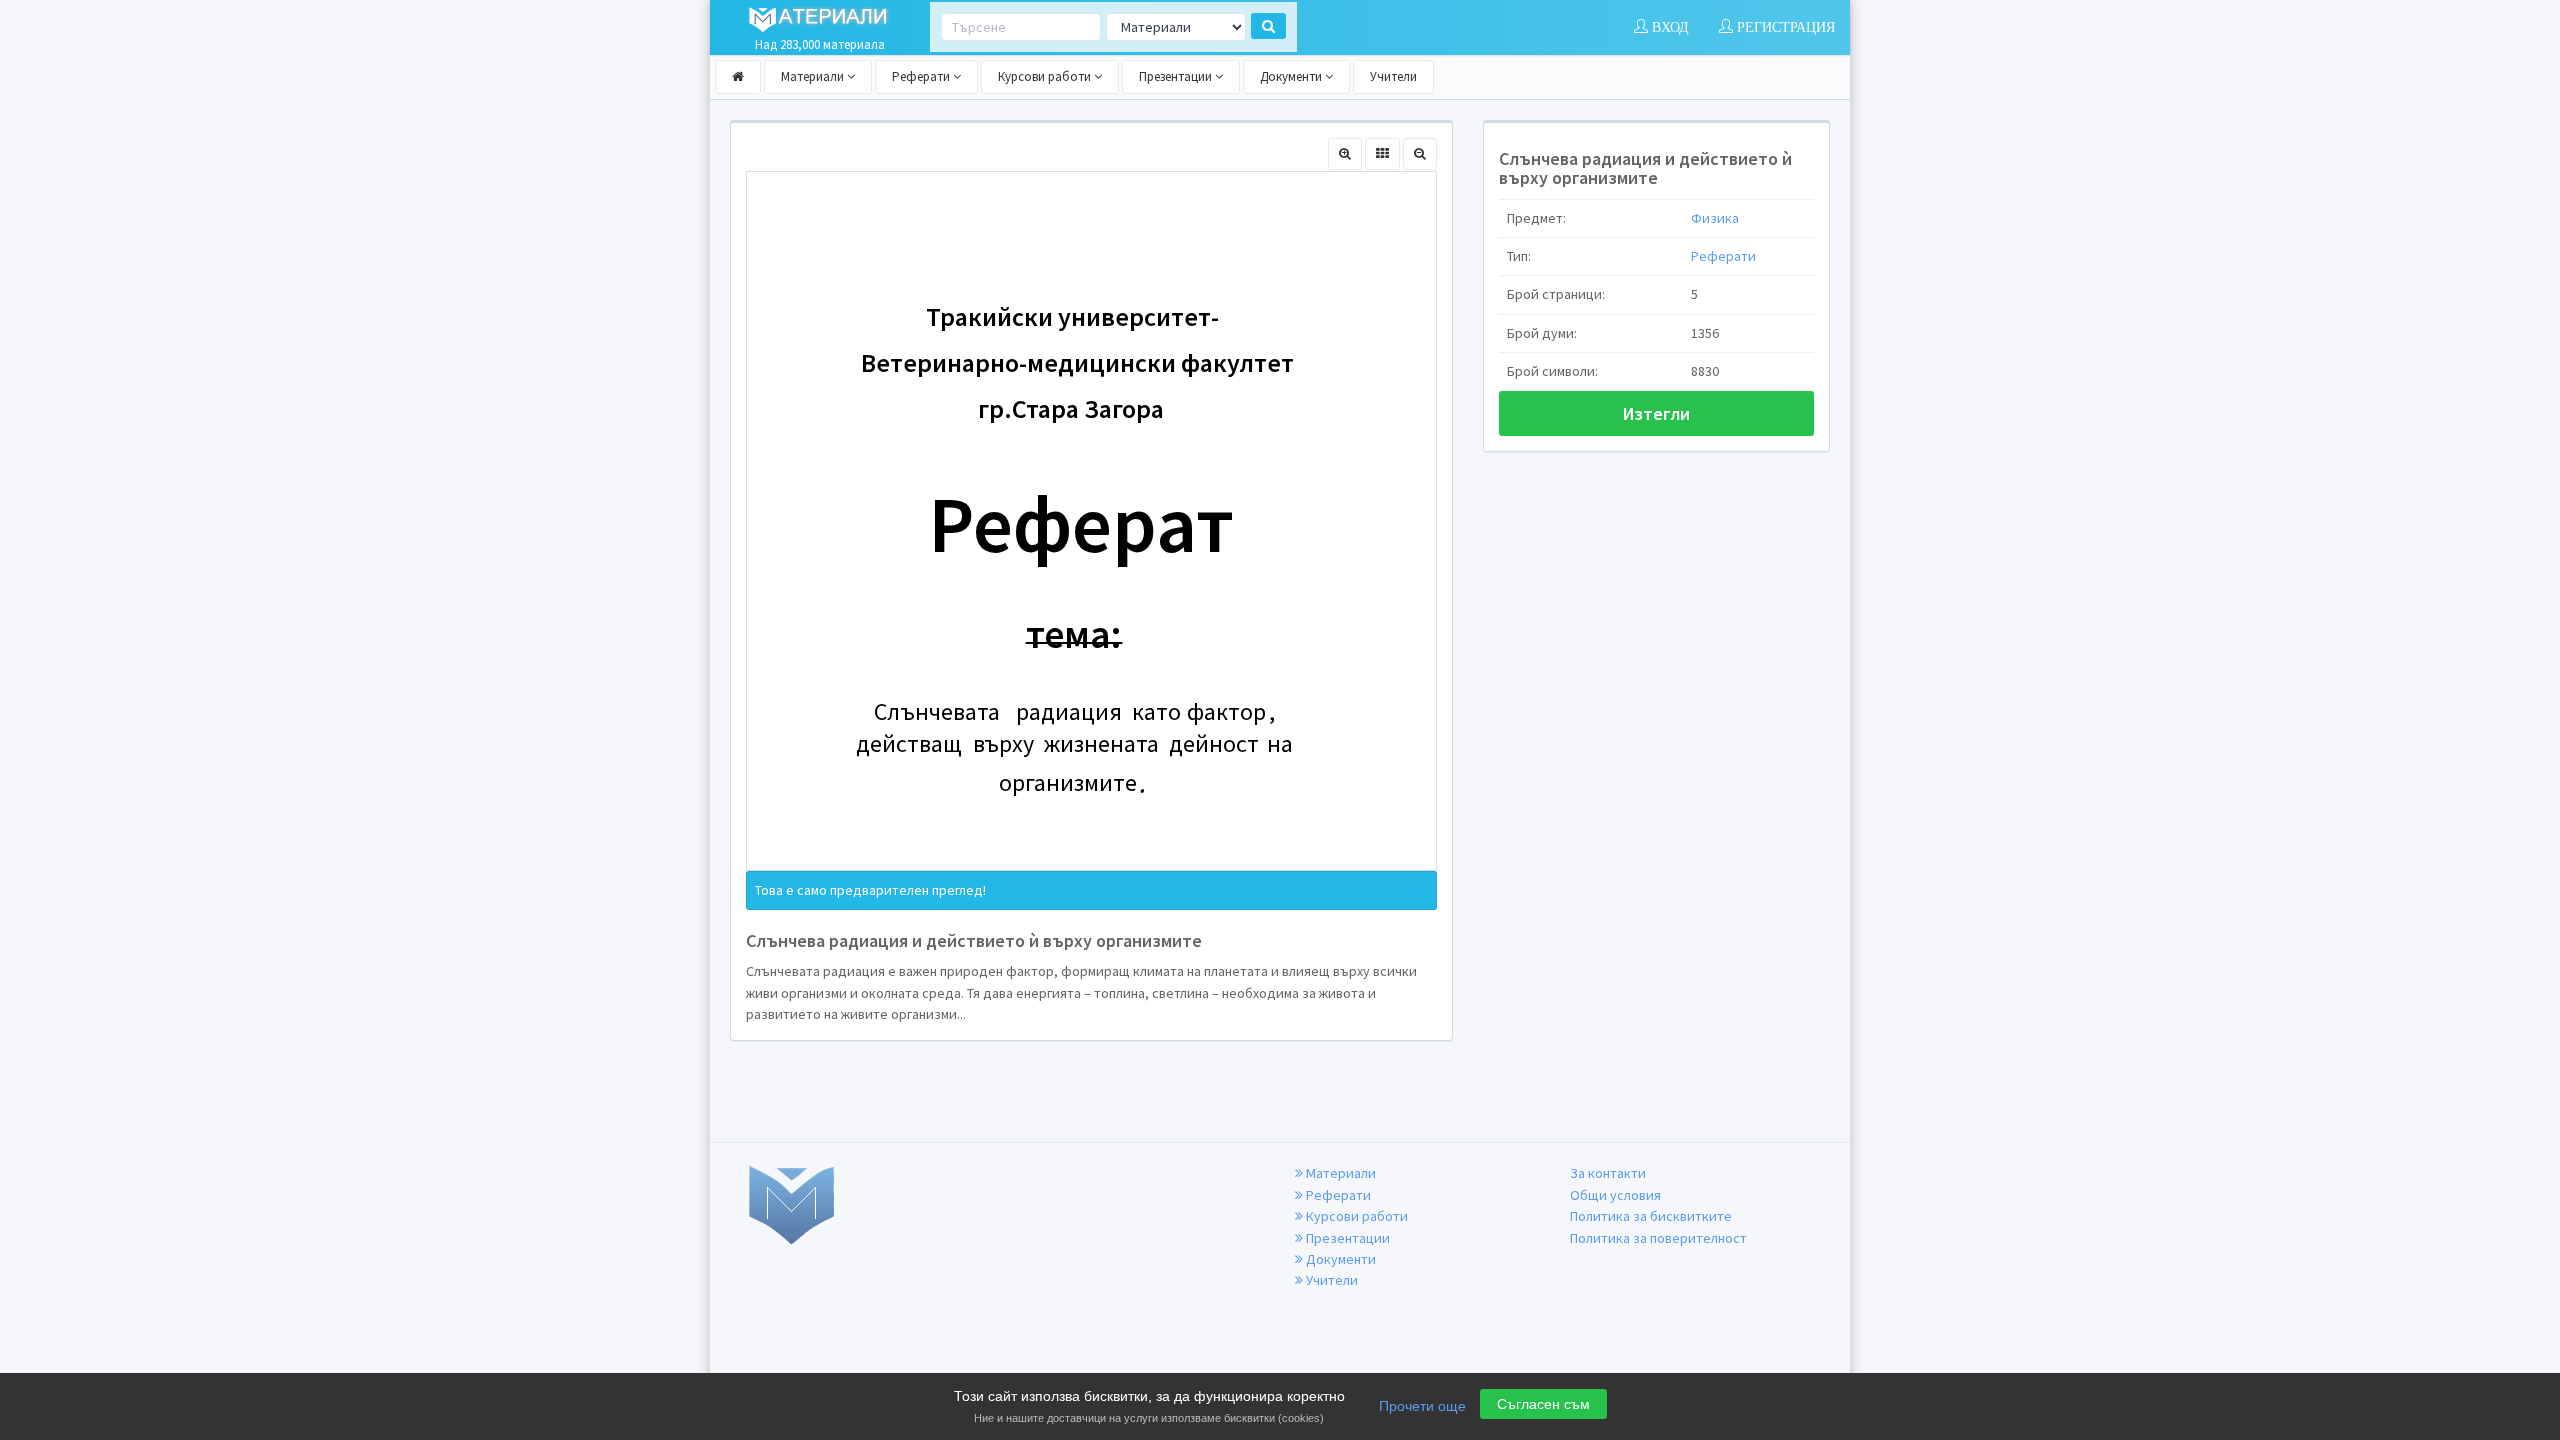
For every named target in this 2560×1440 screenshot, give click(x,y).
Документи (1292, 76)
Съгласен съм (1543, 1404)
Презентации (1177, 76)
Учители (1393, 76)
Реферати (922, 76)
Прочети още (1422, 1406)
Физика (1715, 218)
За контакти (1608, 1173)
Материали (814, 76)
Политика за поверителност (1658, 1238)
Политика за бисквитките (1651, 1216)
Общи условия (1615, 1195)
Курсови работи (1046, 76)
